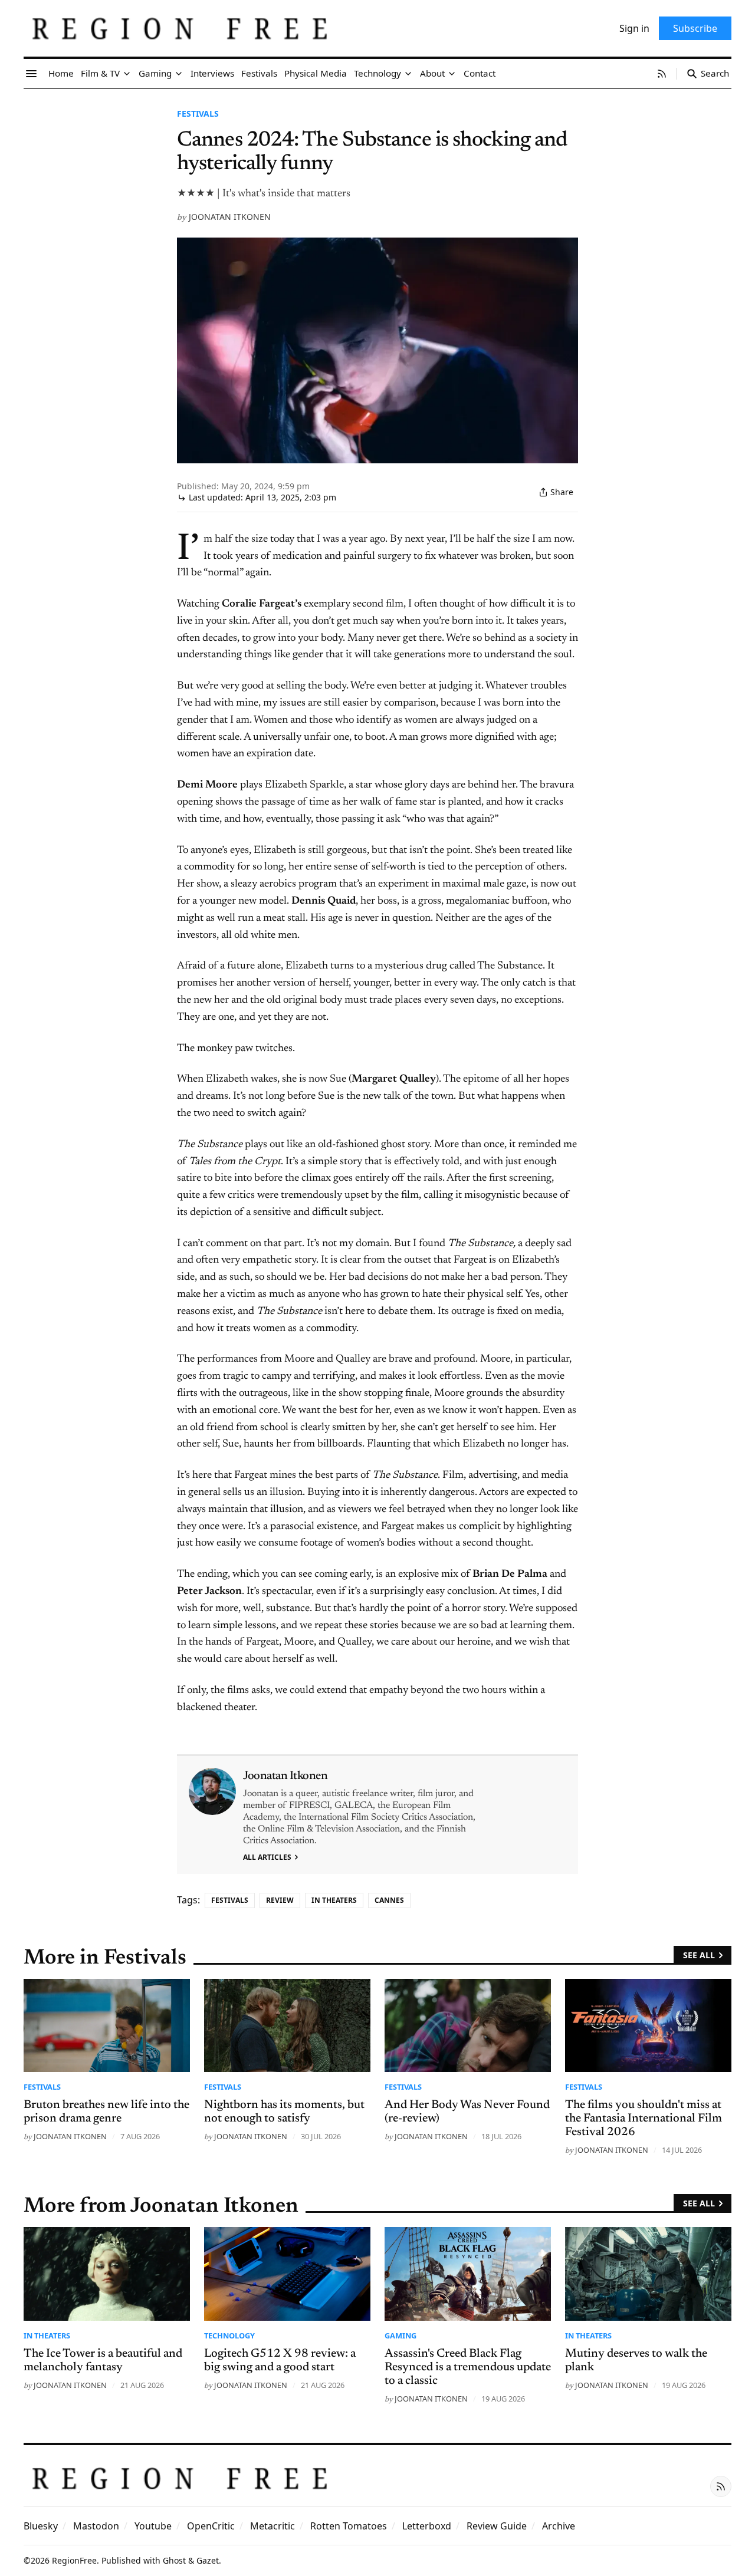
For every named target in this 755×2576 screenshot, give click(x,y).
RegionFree (74, 2560)
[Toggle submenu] (127, 74)
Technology (229, 2335)
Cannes (389, 1900)
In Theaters (334, 1900)
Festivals (198, 113)
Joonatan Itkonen (230, 217)
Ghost (174, 2560)
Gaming (401, 2335)
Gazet (208, 2560)
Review (280, 1900)
